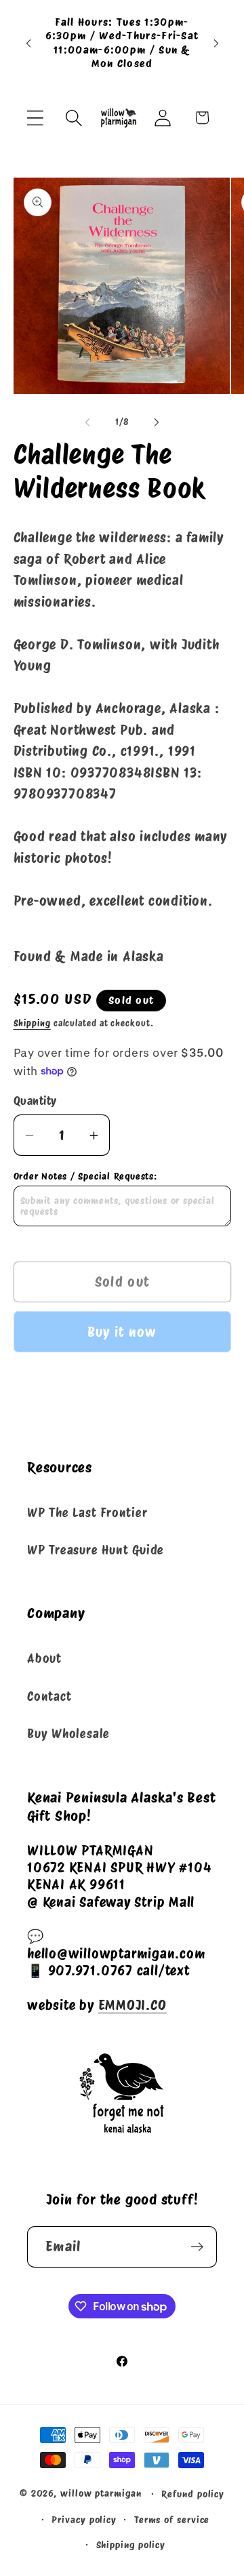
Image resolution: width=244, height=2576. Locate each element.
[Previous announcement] (28, 43)
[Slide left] (87, 422)
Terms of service (172, 2519)
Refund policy (193, 2494)
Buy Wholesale (68, 1734)
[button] (35, 118)
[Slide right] (157, 422)
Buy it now (122, 1332)
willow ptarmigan (101, 2493)
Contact (49, 1696)
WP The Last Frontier (87, 1513)
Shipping (32, 1023)
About (44, 1658)
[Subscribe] (197, 2247)
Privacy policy (84, 2519)
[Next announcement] (216, 43)
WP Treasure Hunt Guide (96, 1550)
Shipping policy (131, 2544)
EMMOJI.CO (133, 2005)
